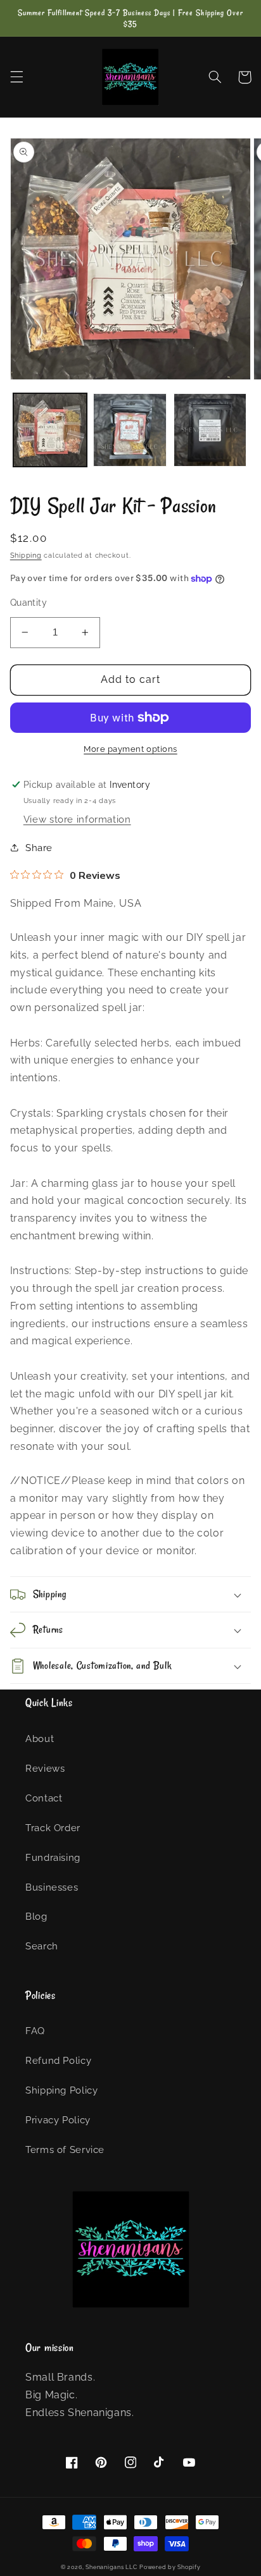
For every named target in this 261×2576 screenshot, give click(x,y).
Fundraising (53, 1857)
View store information (77, 819)
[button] (16, 77)
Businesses (52, 1887)
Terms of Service (65, 2150)
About (40, 1739)
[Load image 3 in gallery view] (210, 430)
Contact (44, 1798)
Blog (36, 1916)
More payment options (130, 749)
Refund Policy (58, 2060)
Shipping (26, 555)
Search (42, 1946)
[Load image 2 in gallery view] (130, 430)
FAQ (35, 2031)
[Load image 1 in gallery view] (50, 430)
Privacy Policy (58, 2120)
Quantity (29, 603)
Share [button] (39, 848)
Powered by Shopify (170, 2567)
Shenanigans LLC (111, 2567)
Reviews (45, 1768)
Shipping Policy (61, 2090)
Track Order (53, 1828)
